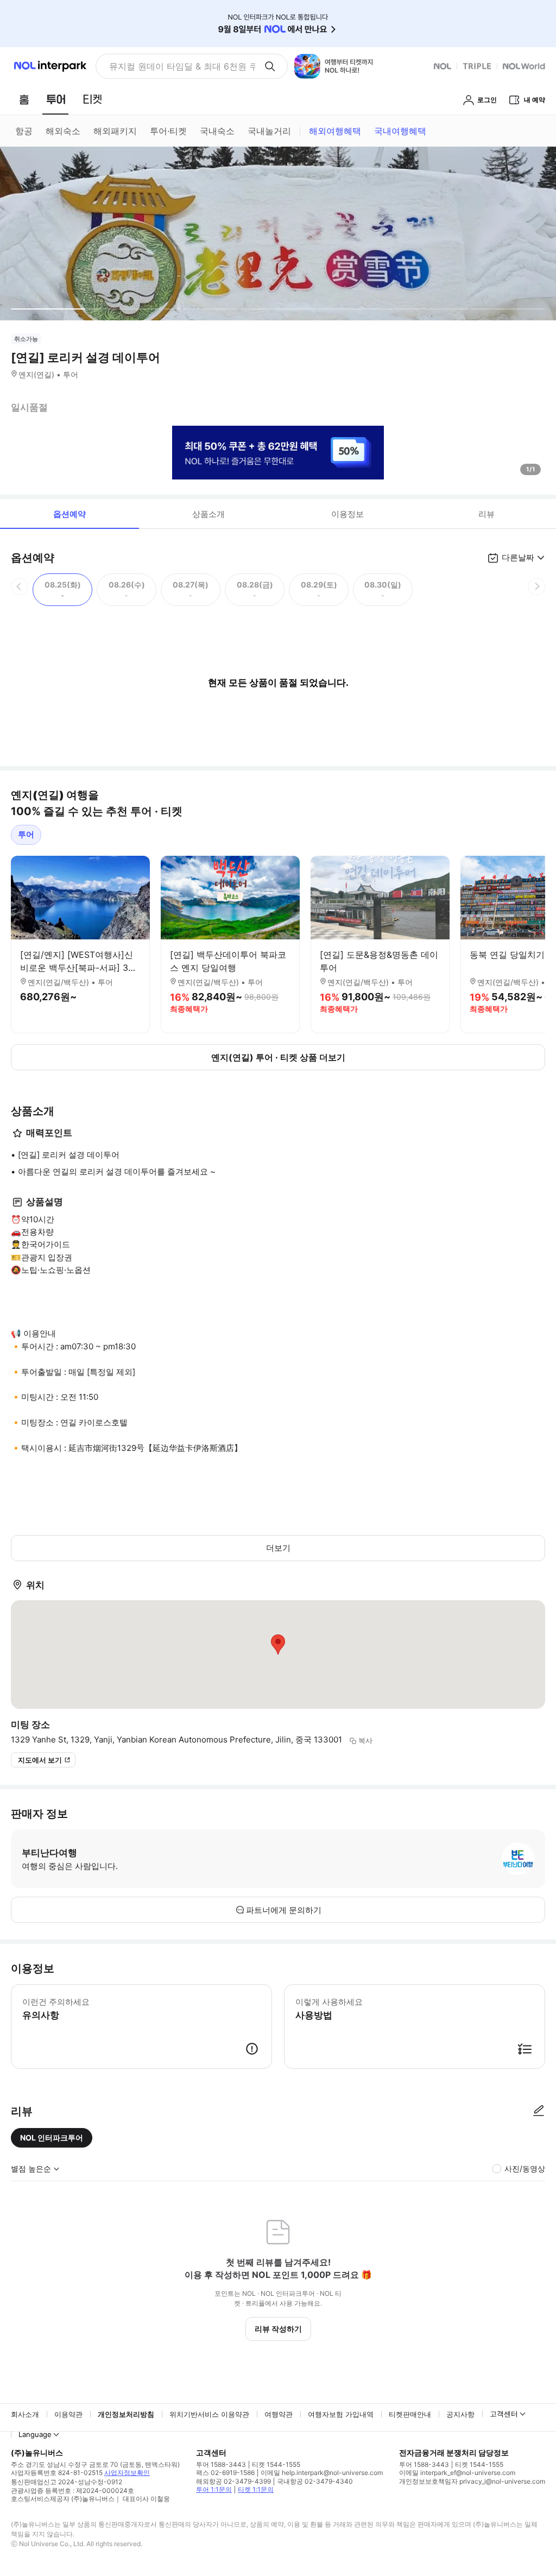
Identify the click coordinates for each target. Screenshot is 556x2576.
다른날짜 (518, 557)
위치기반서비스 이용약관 (209, 2414)
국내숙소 (217, 131)
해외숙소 (63, 131)
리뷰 (486, 514)
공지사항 (460, 2414)
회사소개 (25, 2414)
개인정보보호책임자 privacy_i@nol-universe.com (472, 2481)
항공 (24, 131)
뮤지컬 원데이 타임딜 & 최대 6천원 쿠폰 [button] (182, 66)
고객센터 (504, 2414)
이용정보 (347, 514)
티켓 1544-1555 (276, 2464)
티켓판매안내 (410, 2414)
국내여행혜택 (400, 131)
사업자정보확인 (127, 2473)
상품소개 (208, 514)
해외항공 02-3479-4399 (233, 2481)
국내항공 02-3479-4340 (315, 2481)
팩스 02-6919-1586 (225, 2473)
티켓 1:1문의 (256, 2489)
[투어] (56, 99)
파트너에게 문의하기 (284, 1910)
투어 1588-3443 (221, 2464)
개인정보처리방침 (126, 2414)
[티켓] (92, 99)
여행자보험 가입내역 (341, 2414)
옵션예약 (69, 514)
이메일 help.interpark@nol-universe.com (322, 2473)
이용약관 (68, 2414)
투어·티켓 (168, 131)
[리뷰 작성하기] (539, 2111)
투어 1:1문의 (214, 2489)
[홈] (24, 99)
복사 (365, 1740)
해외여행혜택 (335, 131)
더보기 (278, 1548)
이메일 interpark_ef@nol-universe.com (457, 2473)
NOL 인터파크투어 (52, 2138)
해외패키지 (115, 131)
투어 (26, 834)
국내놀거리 (269, 131)
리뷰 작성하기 (278, 2329)
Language (35, 2434)
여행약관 (279, 2414)
